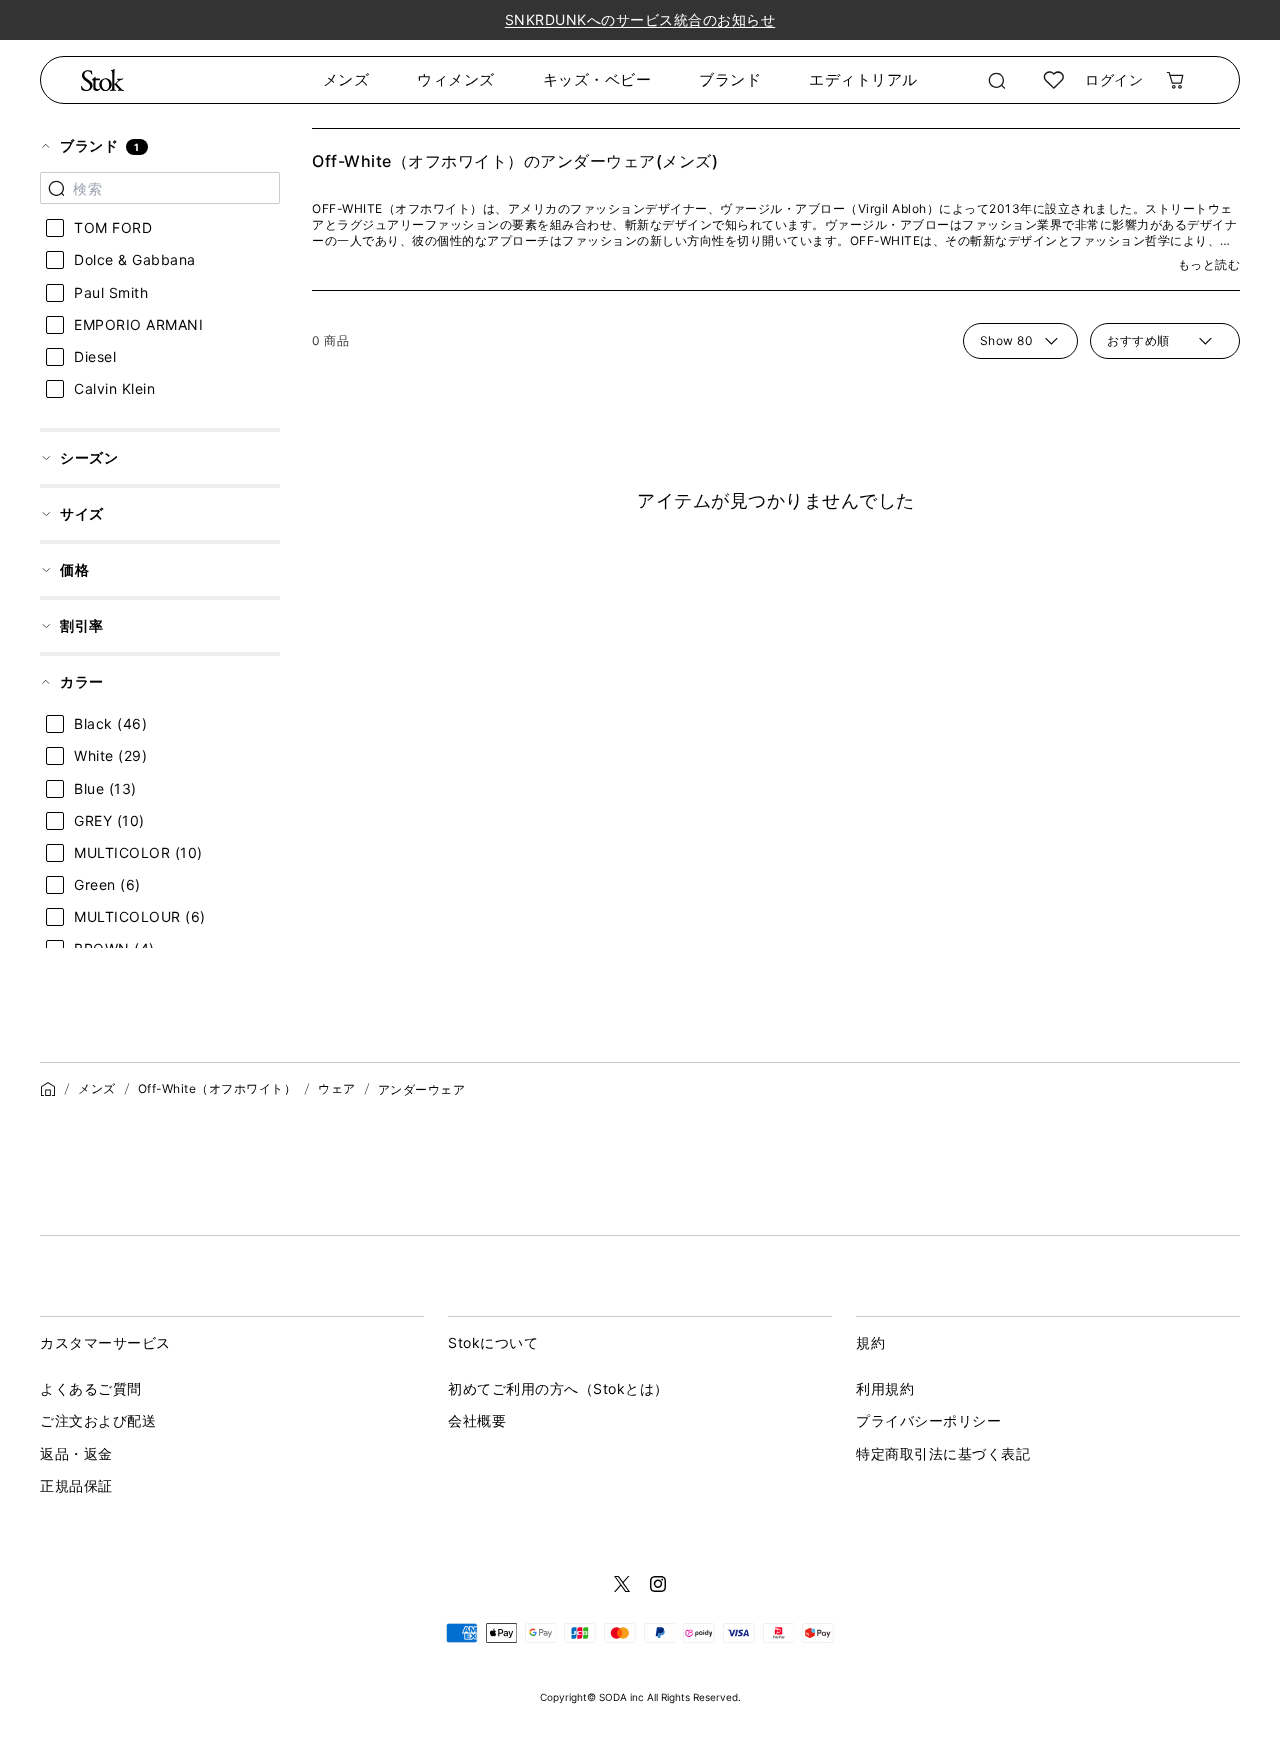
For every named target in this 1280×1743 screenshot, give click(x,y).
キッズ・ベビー (597, 79)
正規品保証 (76, 1485)
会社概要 (477, 1420)
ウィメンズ (456, 79)
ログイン (1114, 79)
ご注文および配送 (98, 1420)
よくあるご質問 (91, 1388)
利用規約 (885, 1388)
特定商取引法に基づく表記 (943, 1453)
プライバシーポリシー (928, 1420)
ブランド (730, 79)
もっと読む (1209, 264)
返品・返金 (76, 1453)
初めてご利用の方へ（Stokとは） (558, 1388)
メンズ (346, 79)
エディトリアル (863, 79)
